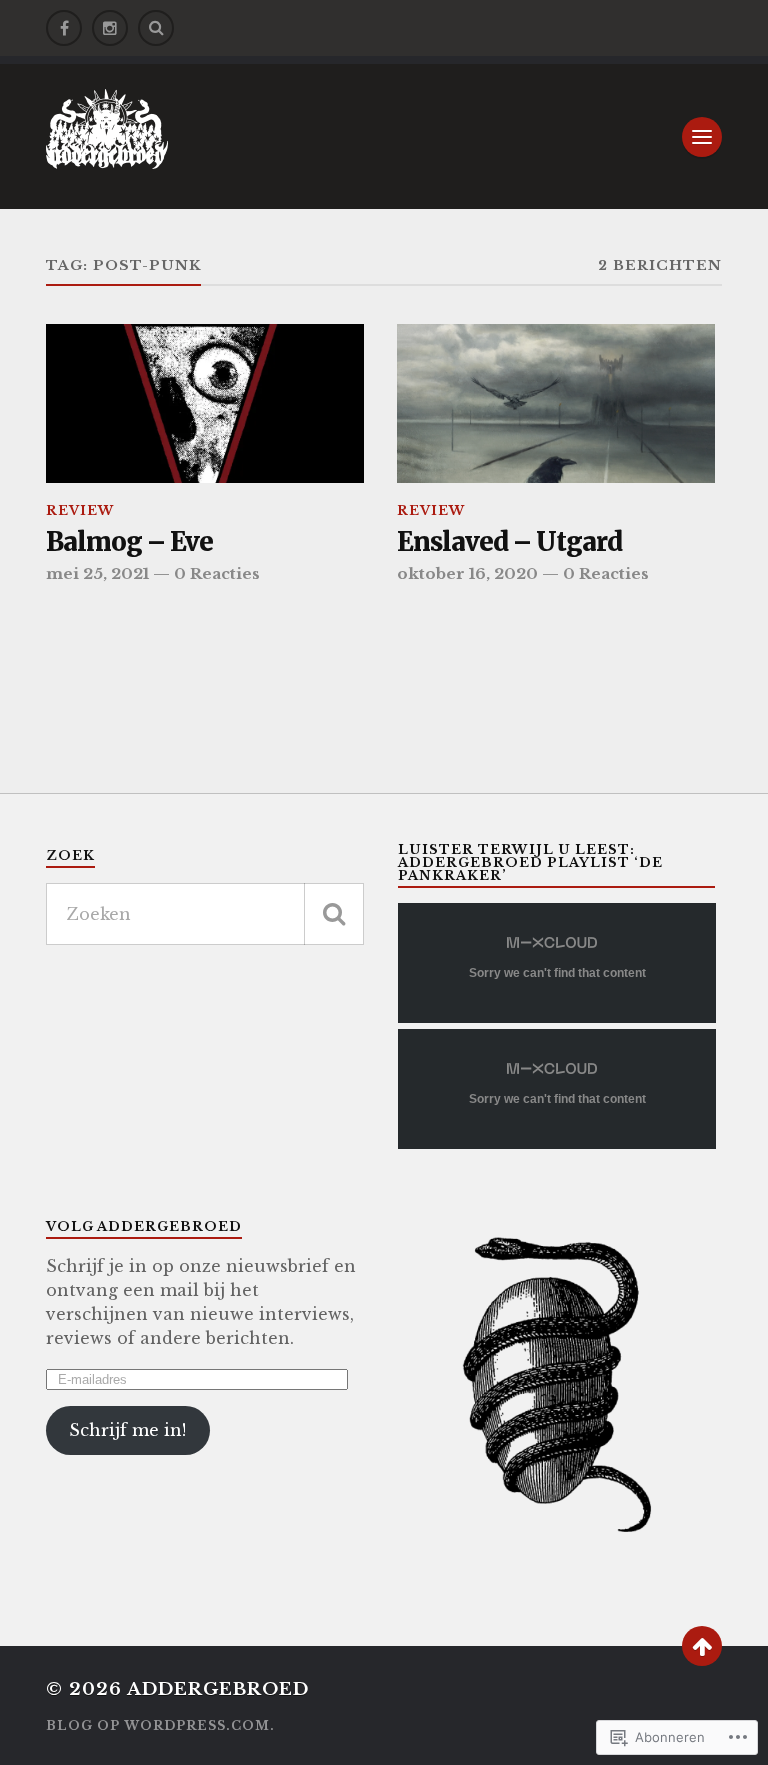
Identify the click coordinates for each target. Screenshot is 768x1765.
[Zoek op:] (205, 914)
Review (80, 510)
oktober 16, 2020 (467, 573)
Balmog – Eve (129, 542)
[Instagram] (110, 28)
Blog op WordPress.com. (160, 1725)
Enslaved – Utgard (509, 542)
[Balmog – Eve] (205, 403)
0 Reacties (217, 573)
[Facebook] (64, 28)
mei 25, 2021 (97, 573)
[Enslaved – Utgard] (556, 403)
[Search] (156, 28)
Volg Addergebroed (144, 1226)
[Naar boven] (702, 1646)
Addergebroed (218, 1689)
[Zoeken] (334, 914)
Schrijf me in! (127, 1430)
